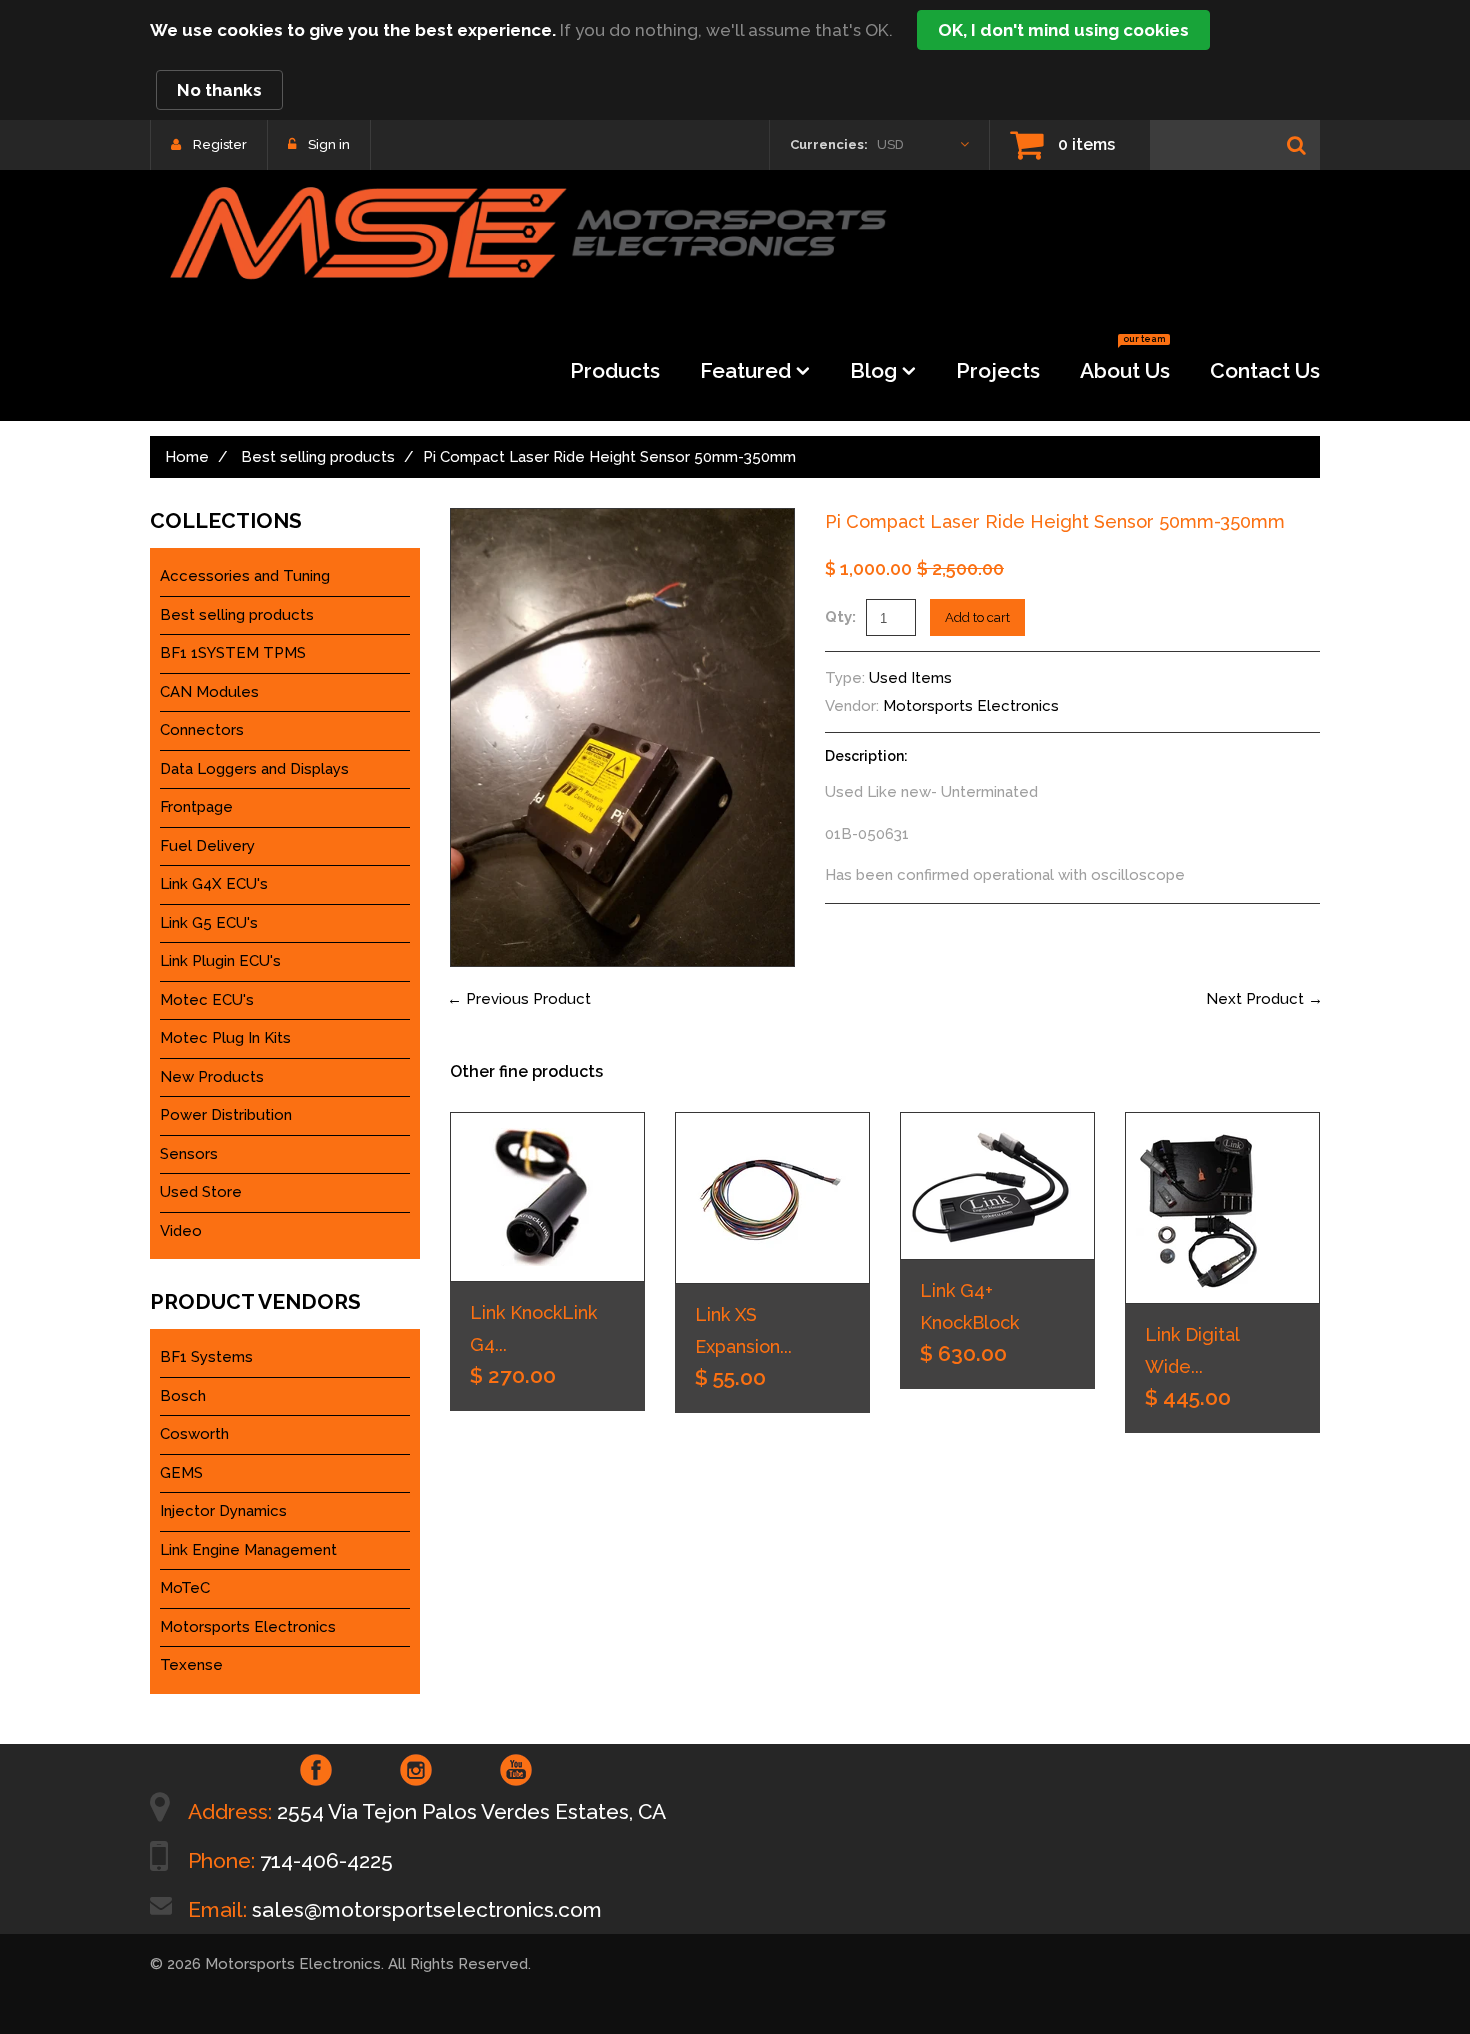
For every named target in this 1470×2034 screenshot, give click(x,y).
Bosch (183, 1396)
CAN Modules (209, 692)
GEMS (181, 1473)
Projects (998, 370)
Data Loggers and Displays (254, 769)
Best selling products (318, 457)
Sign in (329, 144)
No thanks (219, 90)
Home (187, 457)
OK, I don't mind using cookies (1063, 30)
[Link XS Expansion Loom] (772, 1198)
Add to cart (977, 617)
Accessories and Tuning (245, 576)
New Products (212, 1077)
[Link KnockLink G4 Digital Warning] (547, 1197)
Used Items (910, 678)
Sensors (189, 1154)
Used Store (201, 1192)
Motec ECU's (207, 1000)
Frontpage (196, 807)
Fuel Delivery (207, 846)
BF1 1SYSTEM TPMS (233, 653)
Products (615, 370)
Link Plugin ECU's (220, 961)
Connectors (202, 730)
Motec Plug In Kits (225, 1038)
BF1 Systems (206, 1357)
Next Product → (1264, 999)
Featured (745, 370)
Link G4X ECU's (214, 884)
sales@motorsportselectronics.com (427, 1909)
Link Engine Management (248, 1550)
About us (1125, 364)
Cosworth (194, 1434)
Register (220, 144)
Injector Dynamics (223, 1511)
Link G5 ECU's (209, 923)
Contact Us (1265, 370)
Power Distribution (226, 1115)
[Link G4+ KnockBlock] (997, 1186)
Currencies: (829, 144)
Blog (873, 370)
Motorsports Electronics (971, 706)
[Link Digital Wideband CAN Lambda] (1222, 1208)
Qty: (840, 617)
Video (181, 1231)
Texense (191, 1665)
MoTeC (185, 1588)
